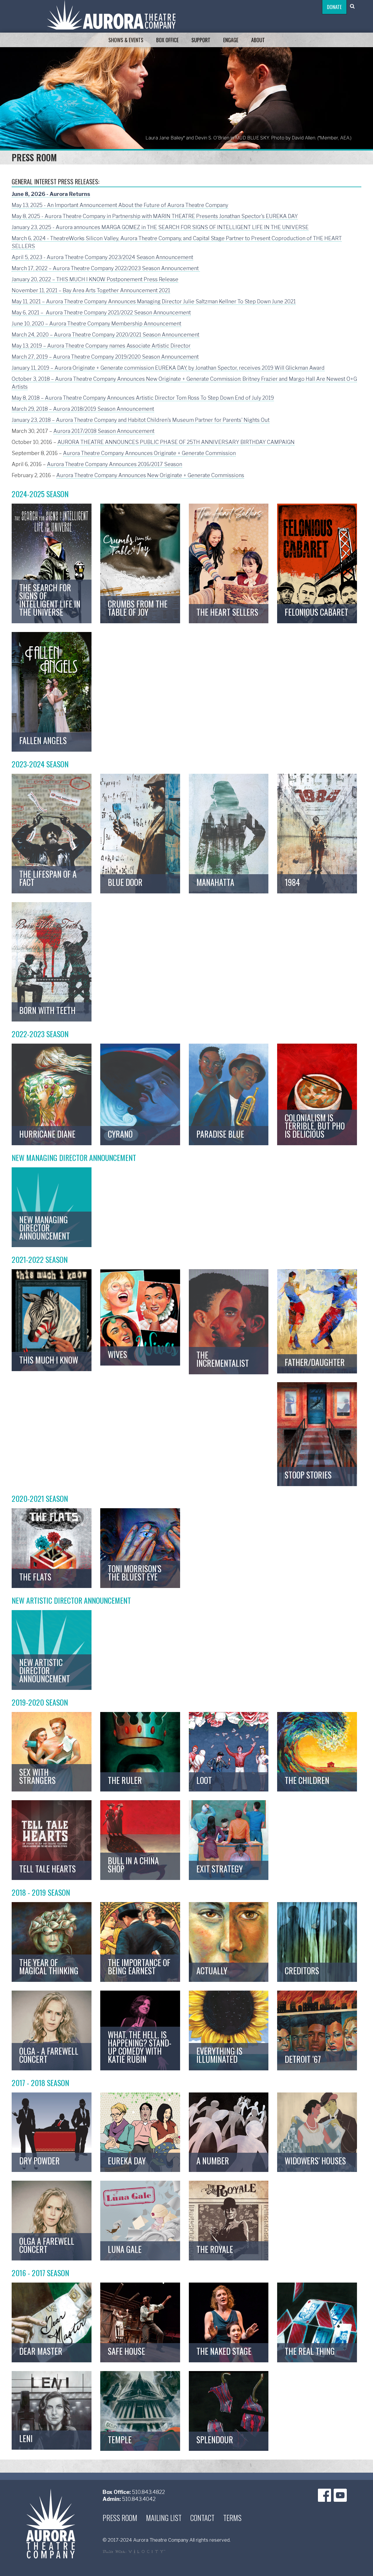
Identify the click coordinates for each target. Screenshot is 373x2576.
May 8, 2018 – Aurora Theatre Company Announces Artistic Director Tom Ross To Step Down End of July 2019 (143, 398)
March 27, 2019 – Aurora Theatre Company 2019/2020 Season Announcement (105, 357)
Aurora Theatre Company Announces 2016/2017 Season (115, 464)
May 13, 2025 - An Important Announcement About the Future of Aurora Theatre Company (120, 205)
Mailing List (164, 2518)
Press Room (120, 2518)
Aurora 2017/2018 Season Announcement (104, 431)
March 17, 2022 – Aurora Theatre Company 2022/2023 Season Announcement (106, 268)
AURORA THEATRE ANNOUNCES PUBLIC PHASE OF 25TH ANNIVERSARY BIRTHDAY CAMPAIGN (176, 442)
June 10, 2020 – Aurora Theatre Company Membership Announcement (96, 324)
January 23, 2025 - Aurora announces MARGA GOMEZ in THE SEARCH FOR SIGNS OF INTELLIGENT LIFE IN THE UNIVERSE (160, 227)
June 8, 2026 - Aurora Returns (51, 194)
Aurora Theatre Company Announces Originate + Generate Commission (149, 453)
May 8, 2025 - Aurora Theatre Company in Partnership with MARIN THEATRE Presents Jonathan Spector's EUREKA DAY (155, 216)
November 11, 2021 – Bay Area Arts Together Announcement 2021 (91, 290)
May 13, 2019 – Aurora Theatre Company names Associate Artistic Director (101, 346)
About (258, 40)
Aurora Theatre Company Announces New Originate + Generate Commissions (150, 475)
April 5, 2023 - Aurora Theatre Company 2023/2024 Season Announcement (102, 257)
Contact (202, 2518)
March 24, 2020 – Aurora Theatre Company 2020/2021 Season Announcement (105, 335)
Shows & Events (126, 40)
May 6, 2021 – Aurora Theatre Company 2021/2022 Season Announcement (101, 313)
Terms (232, 2518)
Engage (231, 40)
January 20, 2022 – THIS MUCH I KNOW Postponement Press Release (95, 279)
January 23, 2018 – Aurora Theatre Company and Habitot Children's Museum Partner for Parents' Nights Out (141, 420)
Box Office (167, 40)
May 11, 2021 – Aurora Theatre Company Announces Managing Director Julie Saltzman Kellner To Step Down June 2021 (154, 301)
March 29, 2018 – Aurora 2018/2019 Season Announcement (83, 409)
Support (201, 40)
